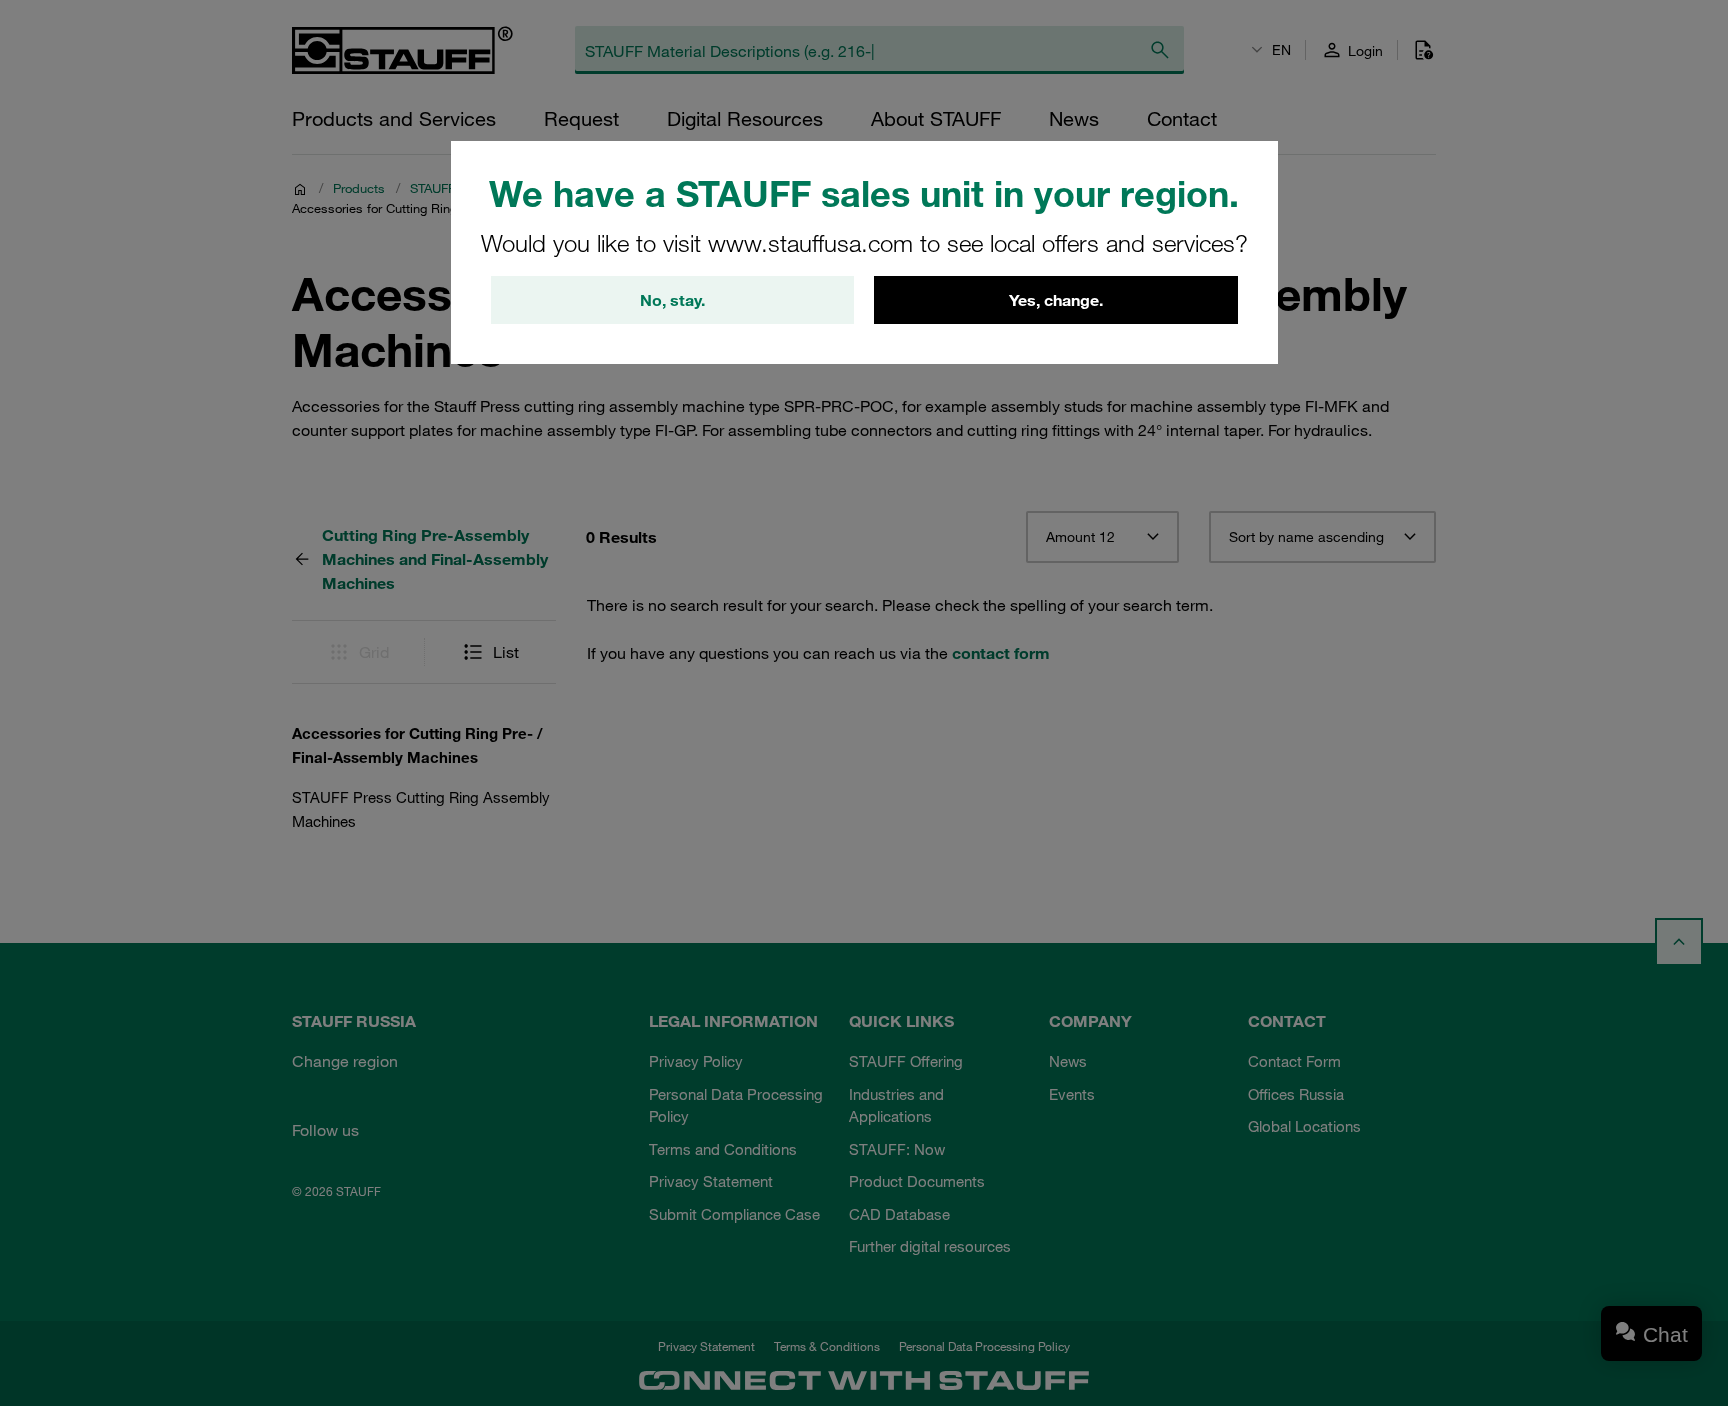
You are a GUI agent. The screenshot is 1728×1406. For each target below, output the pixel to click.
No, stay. (672, 300)
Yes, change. (1056, 300)
